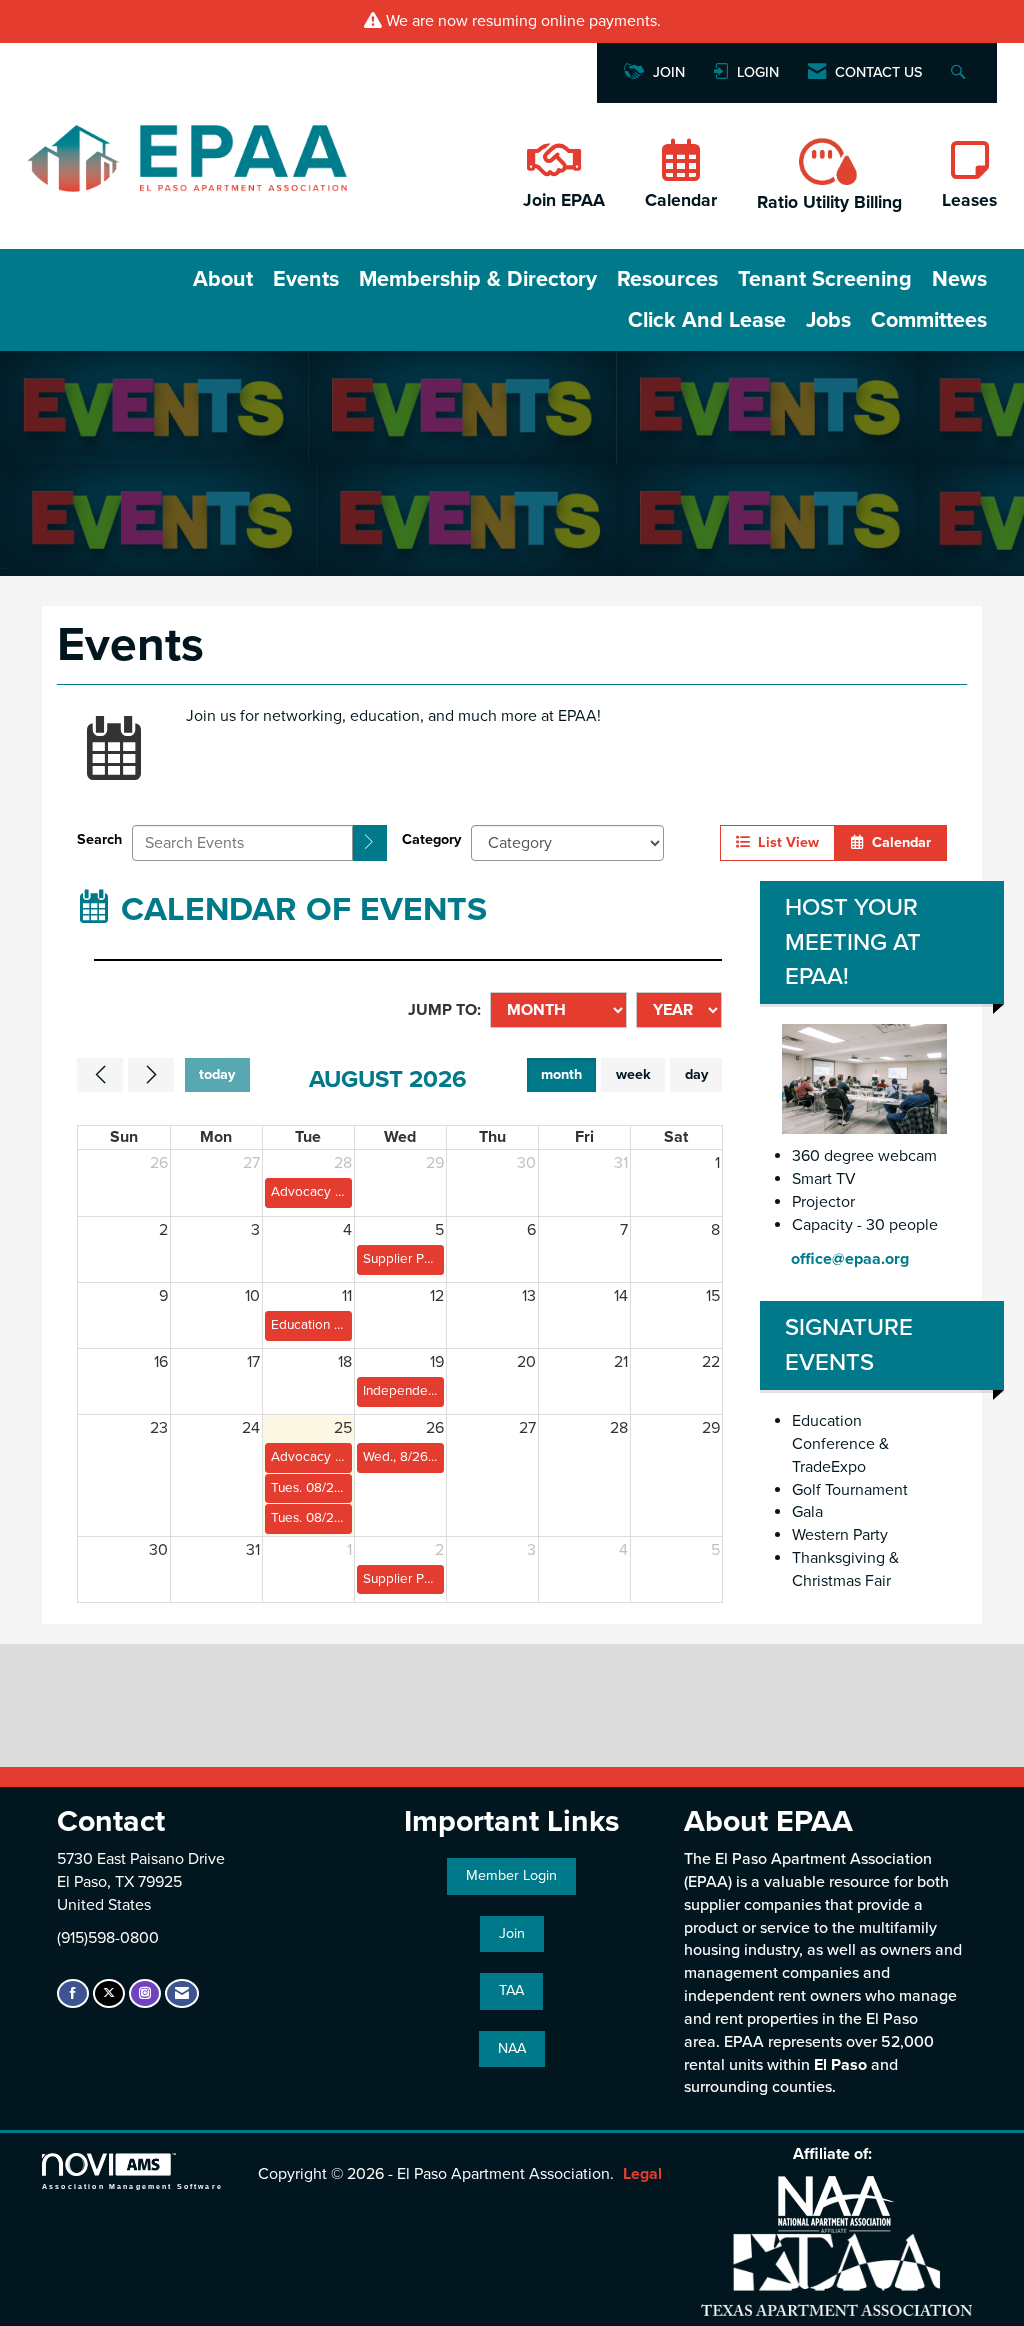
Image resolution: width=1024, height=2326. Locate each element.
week (633, 1074)
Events (306, 279)
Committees (929, 320)
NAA (512, 2048)
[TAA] (836, 2273)
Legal (642, 2174)
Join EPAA (564, 200)
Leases (969, 200)
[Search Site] (960, 73)
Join (512, 1933)
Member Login (511, 1875)
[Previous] (100, 1075)
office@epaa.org (850, 1259)
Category (431, 839)
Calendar (681, 200)
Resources (667, 279)
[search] (370, 843)
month (561, 1074)
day (696, 1074)
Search (99, 839)
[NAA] (836, 2203)
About (223, 279)
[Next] (151, 1075)
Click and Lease (707, 320)
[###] (552, 171)
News (959, 279)
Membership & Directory (478, 279)
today (217, 1074)
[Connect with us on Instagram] (145, 1993)
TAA (511, 1990)
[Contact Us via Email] (182, 1993)
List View (784, 842)
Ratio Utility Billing (829, 202)
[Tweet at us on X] (109, 1993)
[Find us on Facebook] (73, 1993)
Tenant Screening (825, 279)
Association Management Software (132, 2186)
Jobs (828, 320)
